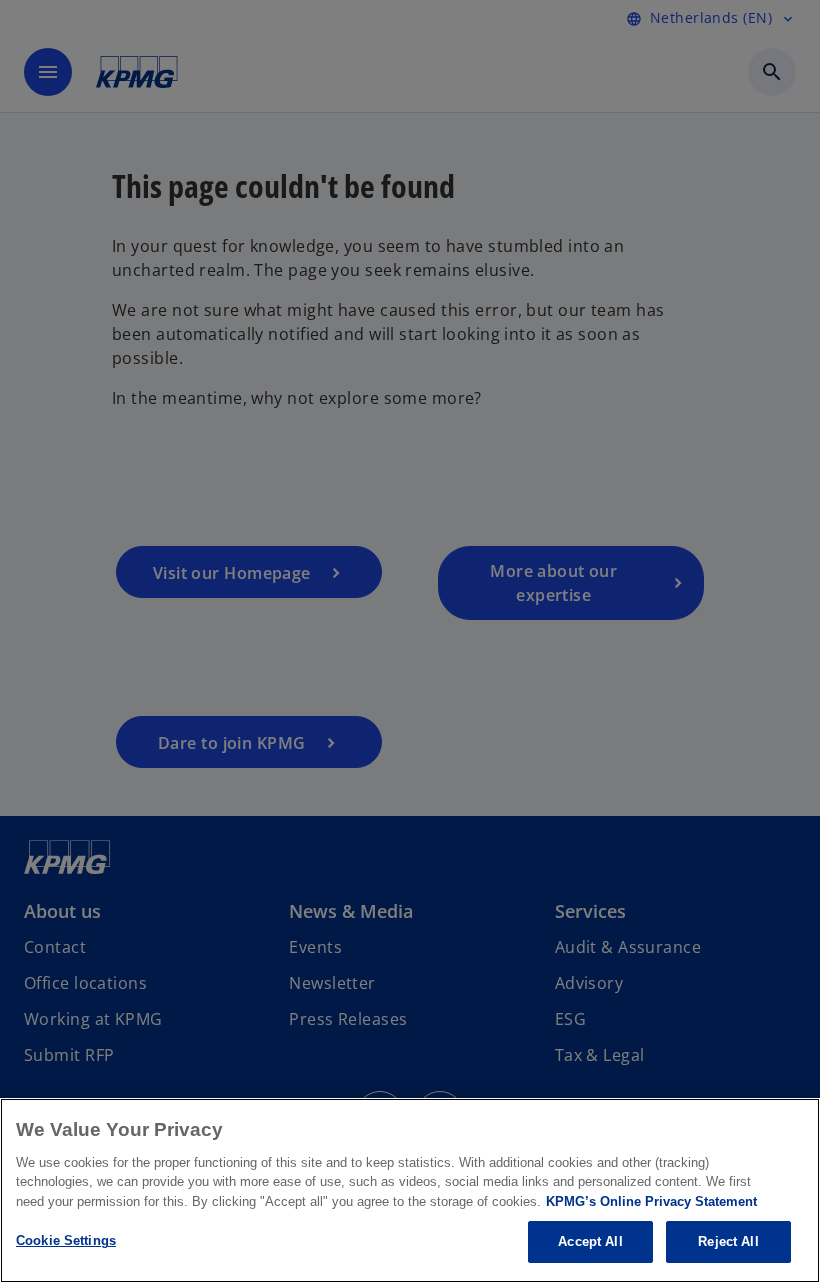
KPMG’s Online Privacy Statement (651, 1201)
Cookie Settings (66, 1240)
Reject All (728, 1241)
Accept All (590, 1241)
